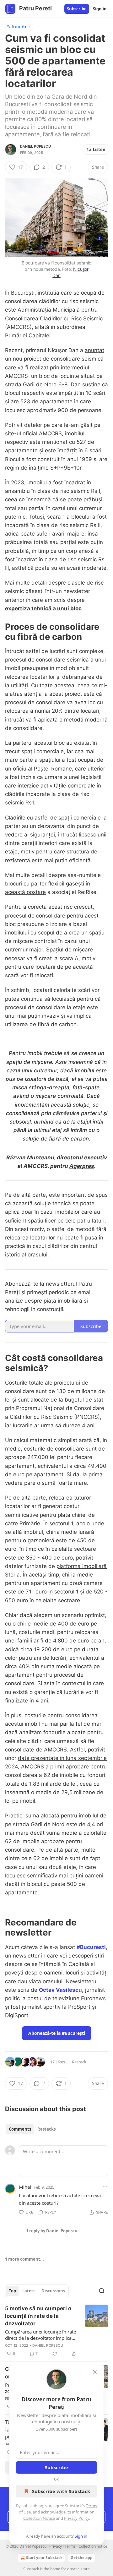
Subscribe (77, 9)
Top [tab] (12, 2291)
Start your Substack (44, 2558)
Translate (19, 26)
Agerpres (82, 1166)
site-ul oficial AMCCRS (33, 433)
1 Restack (78, 2062)
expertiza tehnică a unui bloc (43, 608)
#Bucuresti (91, 1947)
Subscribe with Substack (61, 2491)
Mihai (25, 2187)
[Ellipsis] (105, 2187)
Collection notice (93, 2546)
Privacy (56, 2546)
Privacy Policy (77, 2518)
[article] (56, 2331)
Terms (70, 2546)
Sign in (100, 9)
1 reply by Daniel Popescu (52, 2231)
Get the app (82, 2558)
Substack (31, 2569)
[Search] (102, 2291)
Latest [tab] (29, 2291)
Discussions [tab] (53, 2291)
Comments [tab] (20, 2129)
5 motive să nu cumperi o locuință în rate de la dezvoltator (38, 2316)
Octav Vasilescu (60, 1990)
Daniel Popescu (35, 146)
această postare (25, 892)
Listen (99, 150)
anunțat (94, 350)
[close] (95, 2372)
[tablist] (32, 2129)
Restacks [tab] (46, 2129)
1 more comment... (24, 2259)
